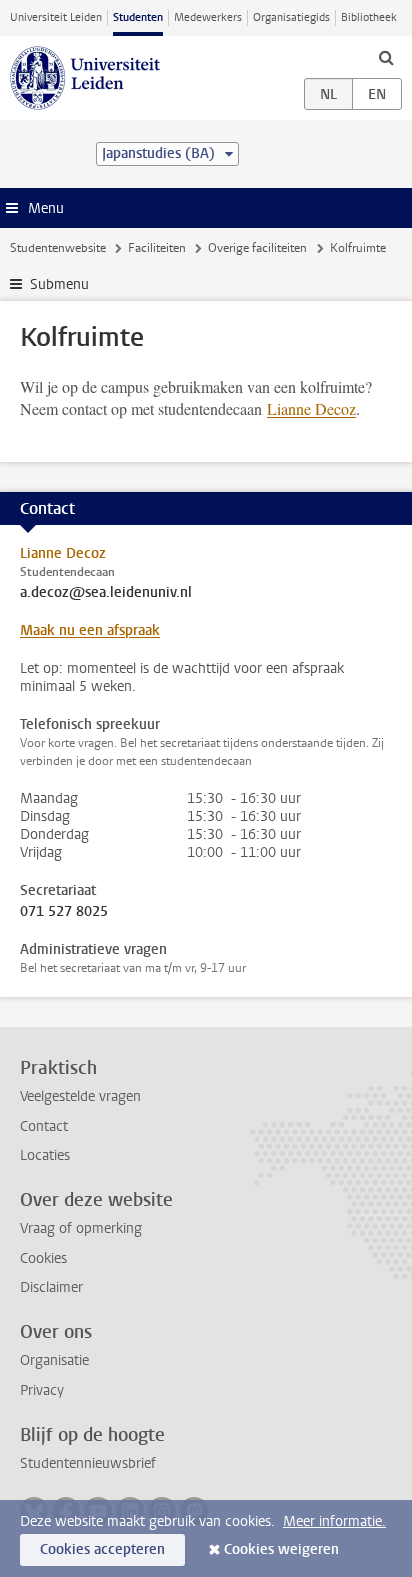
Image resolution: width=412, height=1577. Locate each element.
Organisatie (54, 1360)
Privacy (42, 1390)
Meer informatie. (334, 1521)
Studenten (138, 17)
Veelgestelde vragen (80, 1096)
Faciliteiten (157, 248)
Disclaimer (51, 1287)
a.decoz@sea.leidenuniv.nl (106, 593)
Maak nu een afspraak (90, 630)
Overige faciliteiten (257, 248)
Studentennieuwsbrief (88, 1463)
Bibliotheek (369, 17)
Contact (44, 1126)
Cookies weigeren (281, 1549)
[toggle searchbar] (386, 57)
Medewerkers (208, 17)
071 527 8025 (64, 912)
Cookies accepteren (102, 1549)
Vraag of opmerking (81, 1228)
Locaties (45, 1155)
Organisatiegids (291, 17)
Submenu (59, 284)
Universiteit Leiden (56, 17)
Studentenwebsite (58, 248)
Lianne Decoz (311, 408)
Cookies (43, 1258)
